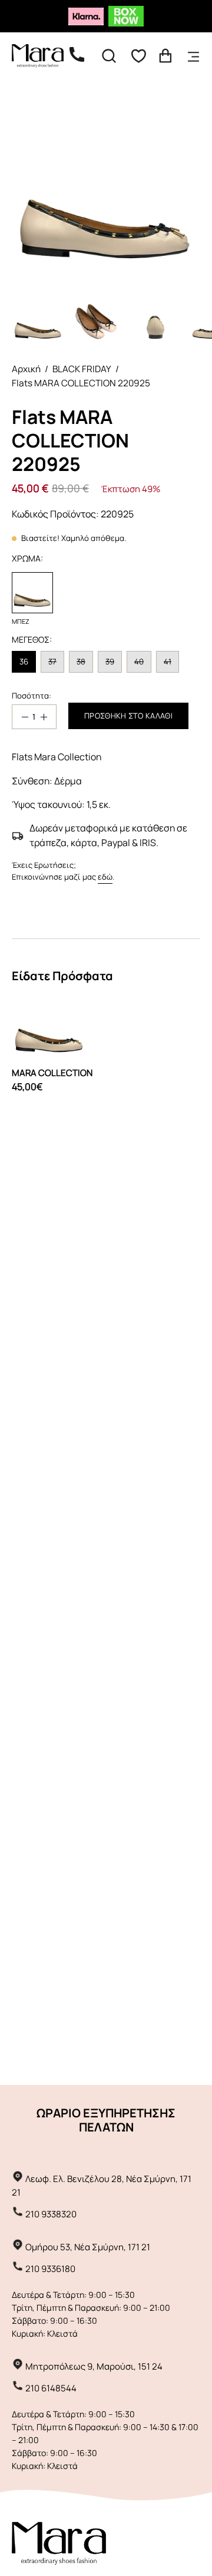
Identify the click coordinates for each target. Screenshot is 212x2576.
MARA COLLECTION (52, 1073)
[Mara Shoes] (44, 56)
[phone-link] (83, 56)
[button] (109, 56)
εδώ (105, 877)
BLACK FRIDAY (82, 369)
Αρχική (26, 369)
